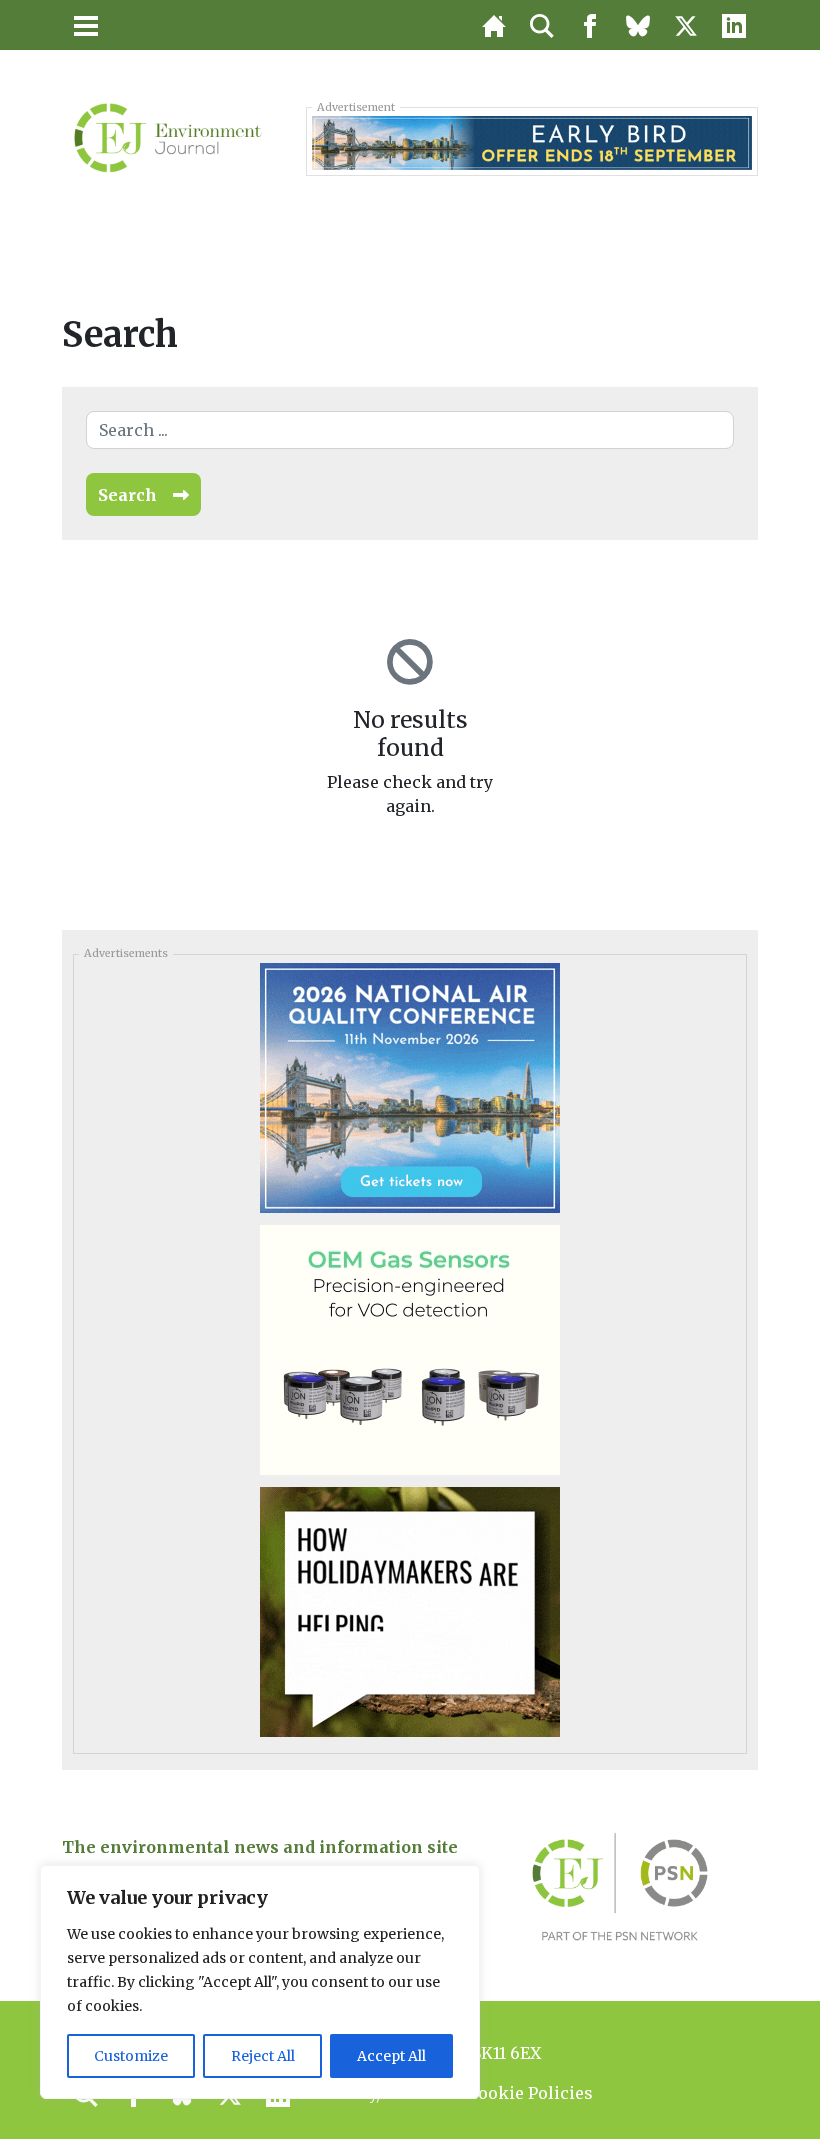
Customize (131, 2056)
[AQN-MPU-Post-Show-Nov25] (410, 1349)
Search (127, 495)
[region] (260, 1982)
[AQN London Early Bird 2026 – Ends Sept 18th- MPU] (410, 1087)
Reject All (263, 2056)
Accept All (391, 2056)
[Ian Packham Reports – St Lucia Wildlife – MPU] (410, 1611)
